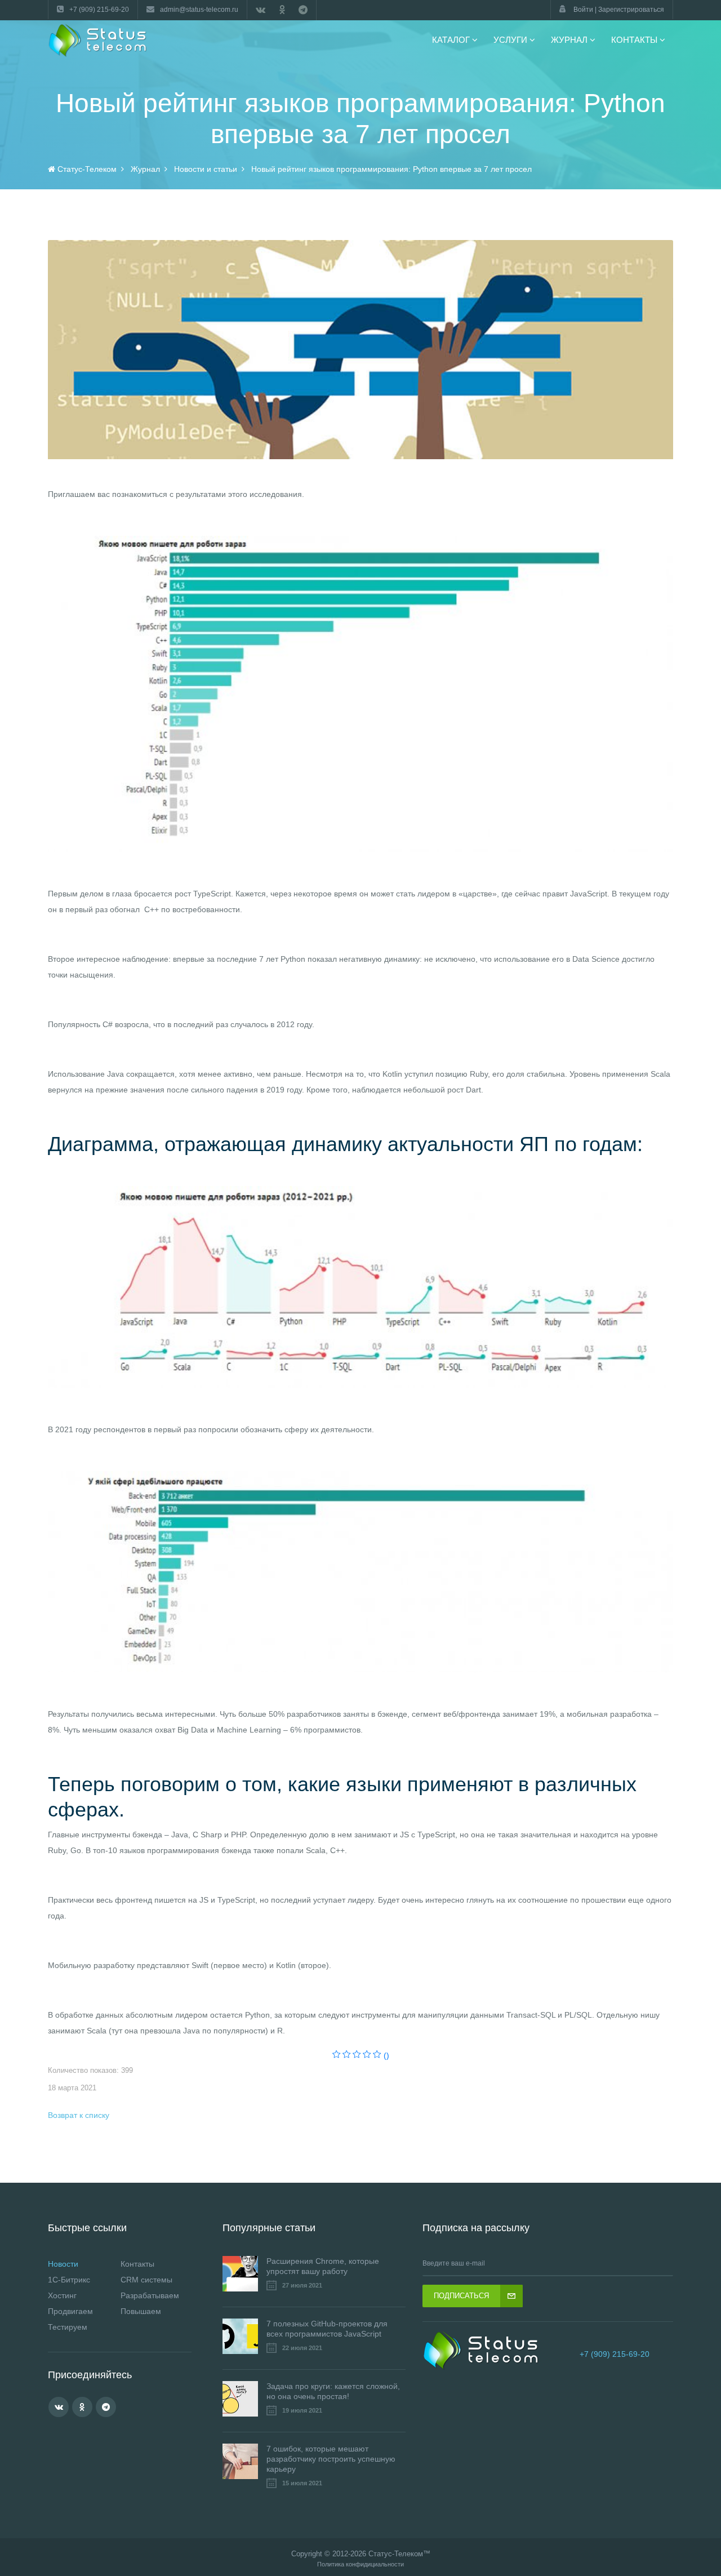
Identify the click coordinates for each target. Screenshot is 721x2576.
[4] (367, 2055)
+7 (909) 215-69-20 (615, 2354)
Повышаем (141, 2311)
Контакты (137, 2264)
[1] (337, 2055)
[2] (347, 2055)
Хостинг (62, 2295)
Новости (63, 2264)
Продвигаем (70, 2311)
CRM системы (146, 2280)
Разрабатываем (150, 2295)
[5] (377, 2055)
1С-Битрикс (69, 2280)
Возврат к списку (79, 2115)
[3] (357, 2055)
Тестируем (68, 2327)
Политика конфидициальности (360, 2564)
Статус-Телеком (396, 2554)
